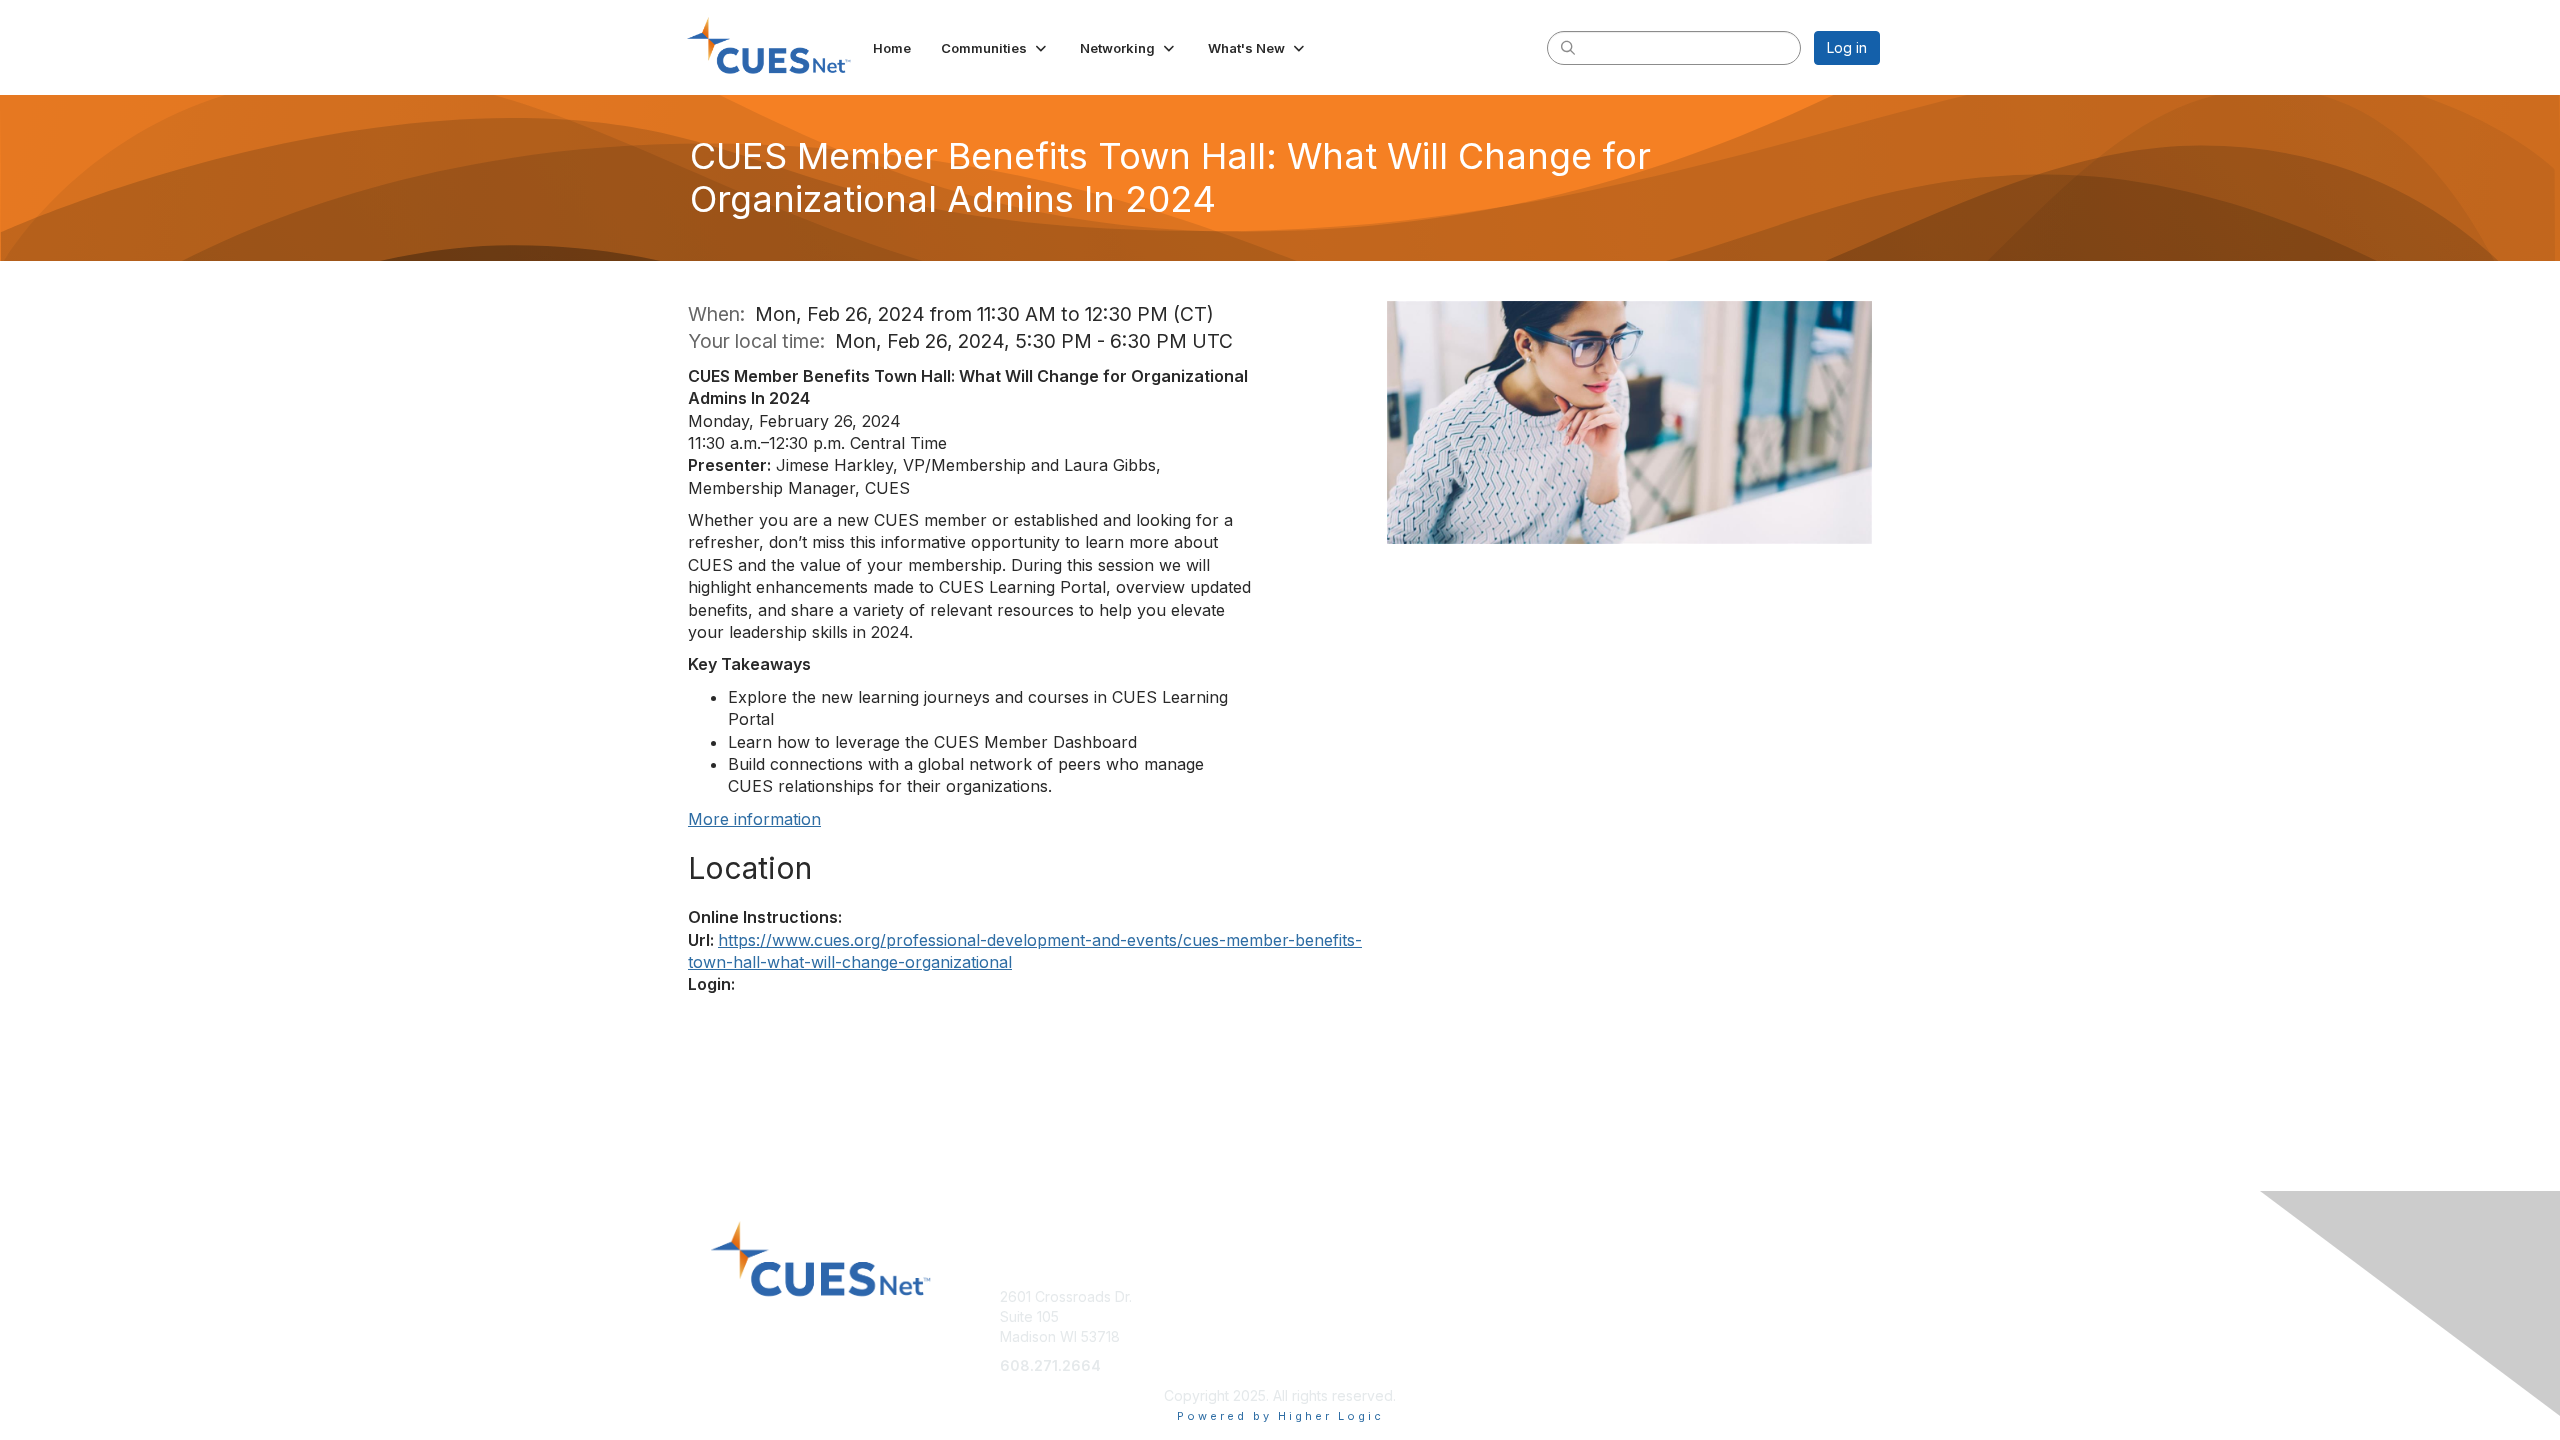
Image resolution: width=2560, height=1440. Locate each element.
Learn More (1326, 1296)
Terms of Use (1621, 1316)
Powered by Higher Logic (1280, 1416)
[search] (1568, 47)
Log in (1847, 47)
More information (754, 819)
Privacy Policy (1623, 1336)
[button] (995, 48)
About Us (1607, 1296)
